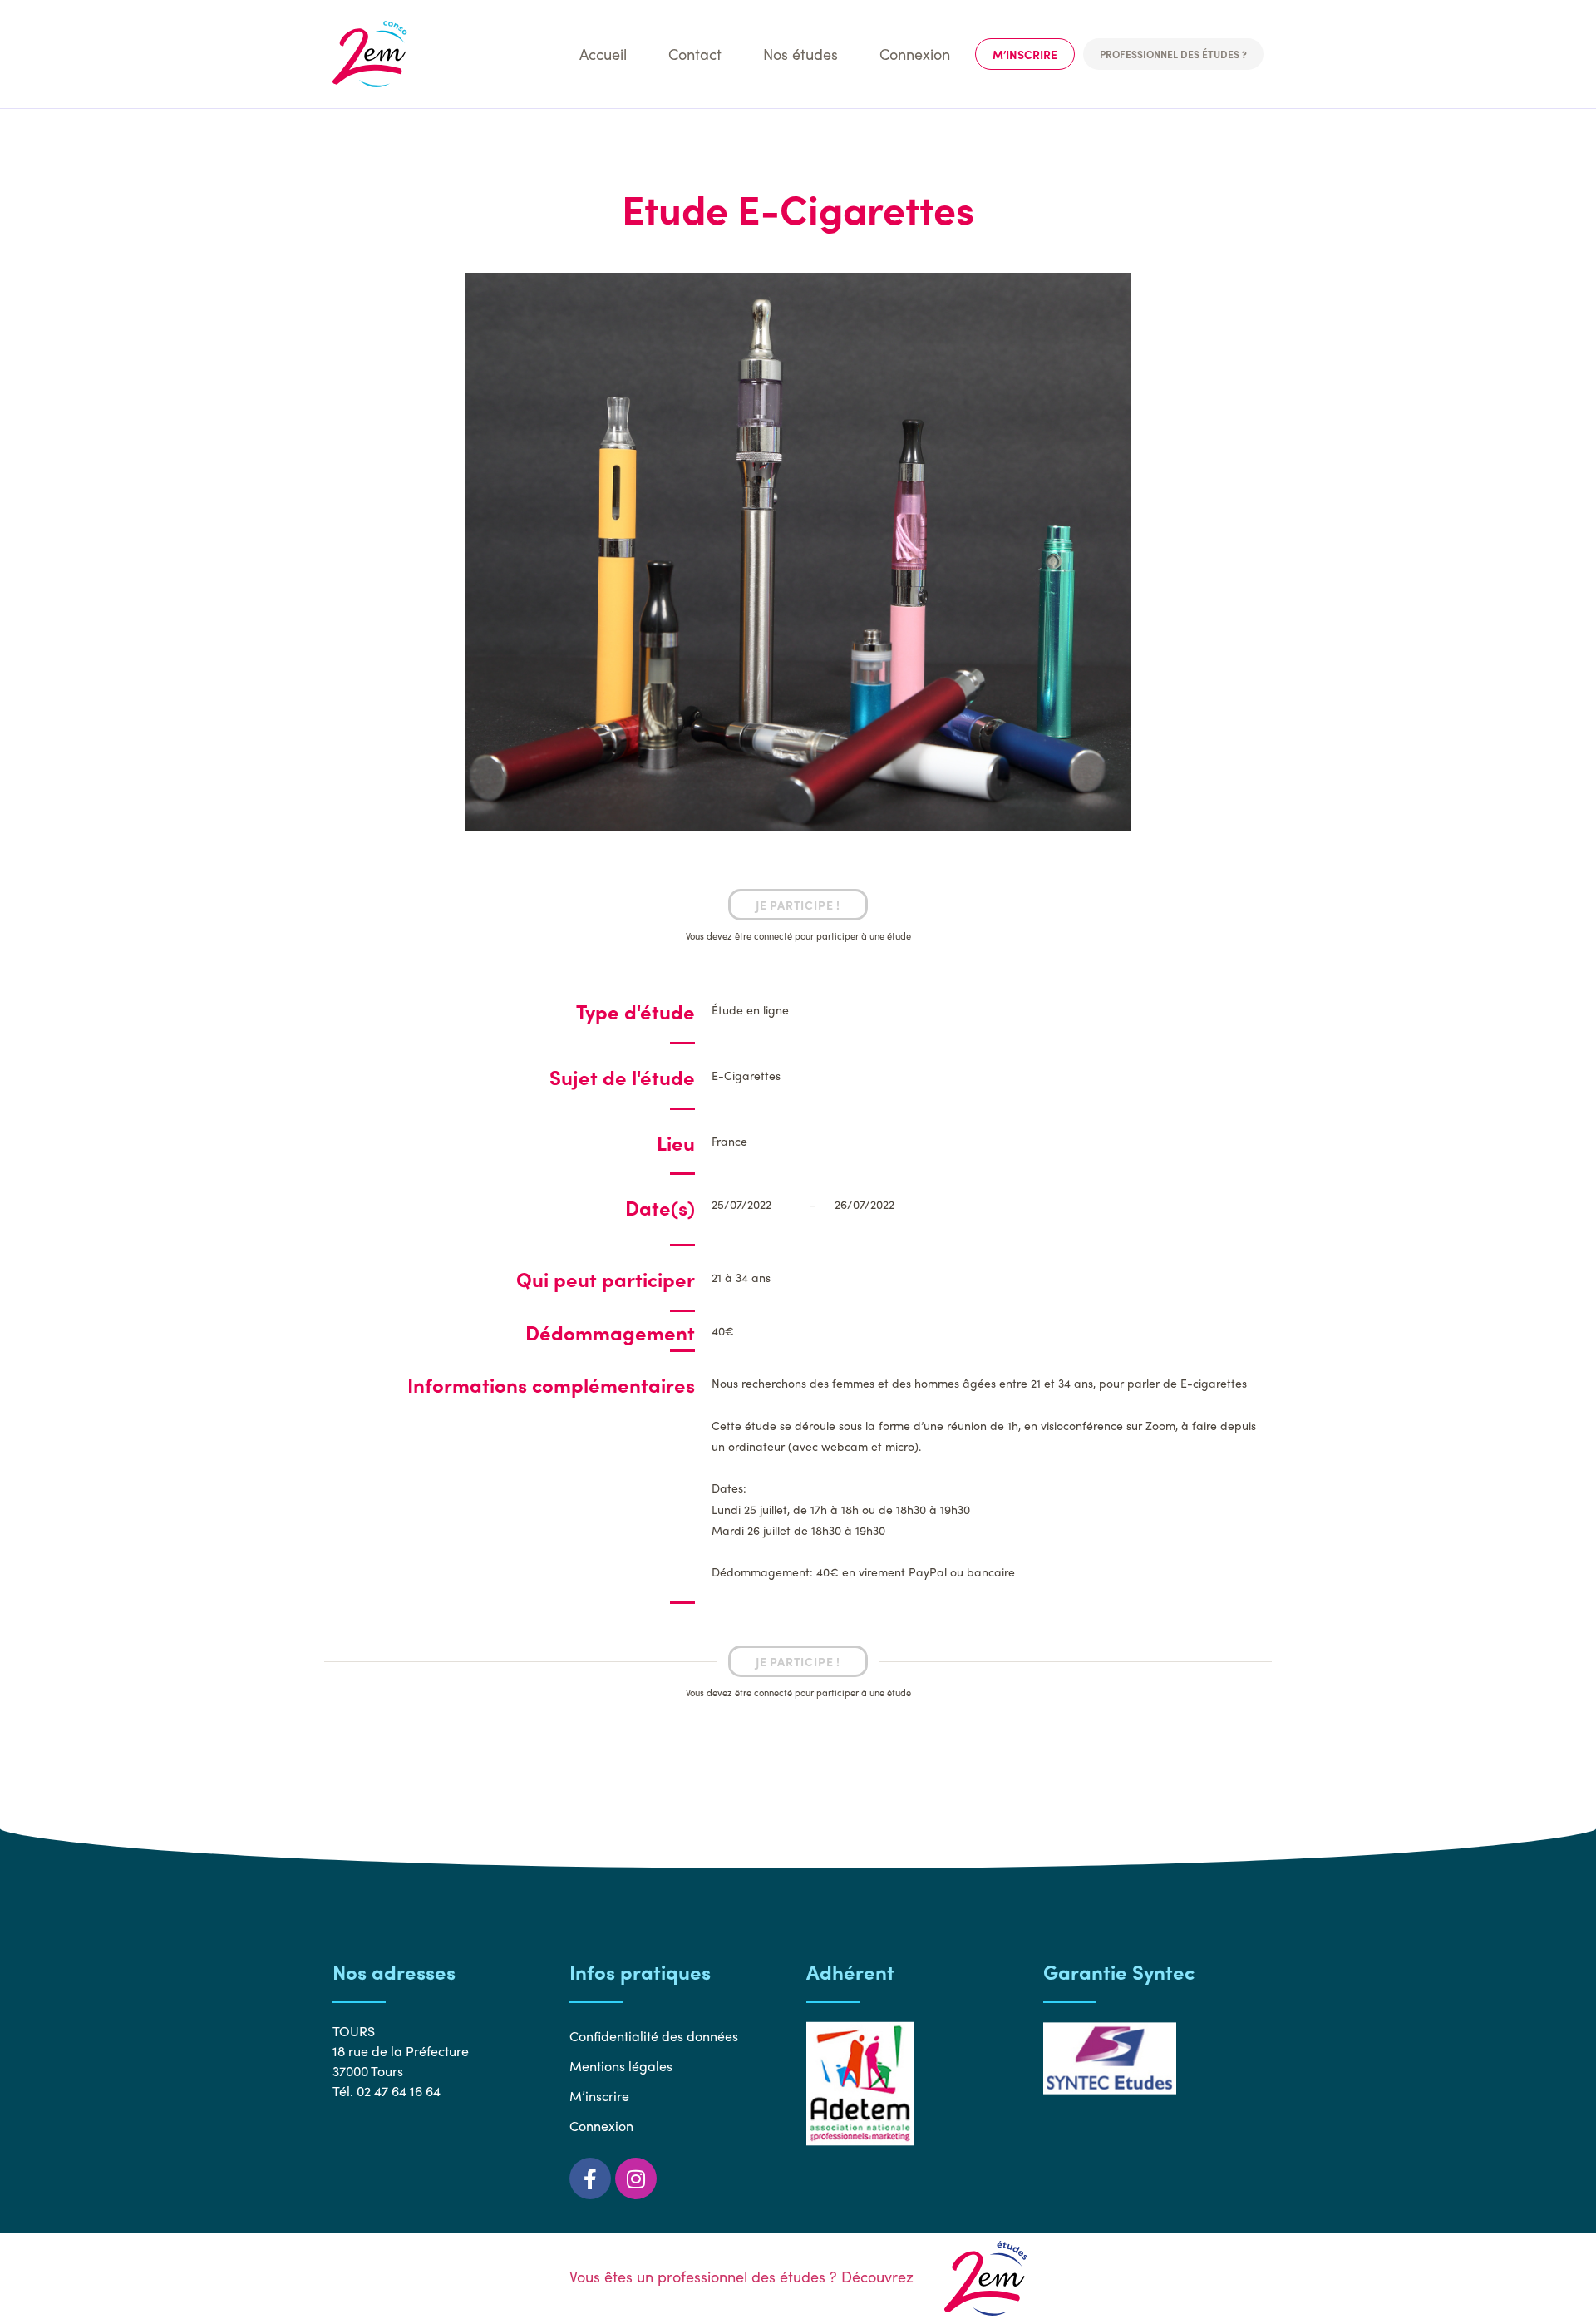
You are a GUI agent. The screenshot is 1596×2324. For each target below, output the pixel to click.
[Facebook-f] (590, 2178)
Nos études (800, 54)
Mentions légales (621, 2066)
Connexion (915, 54)
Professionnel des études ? (1173, 54)
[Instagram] (636, 2178)
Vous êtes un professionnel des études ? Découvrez (744, 2276)
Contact (695, 54)
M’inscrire (1025, 54)
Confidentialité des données (654, 2036)
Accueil (603, 54)
